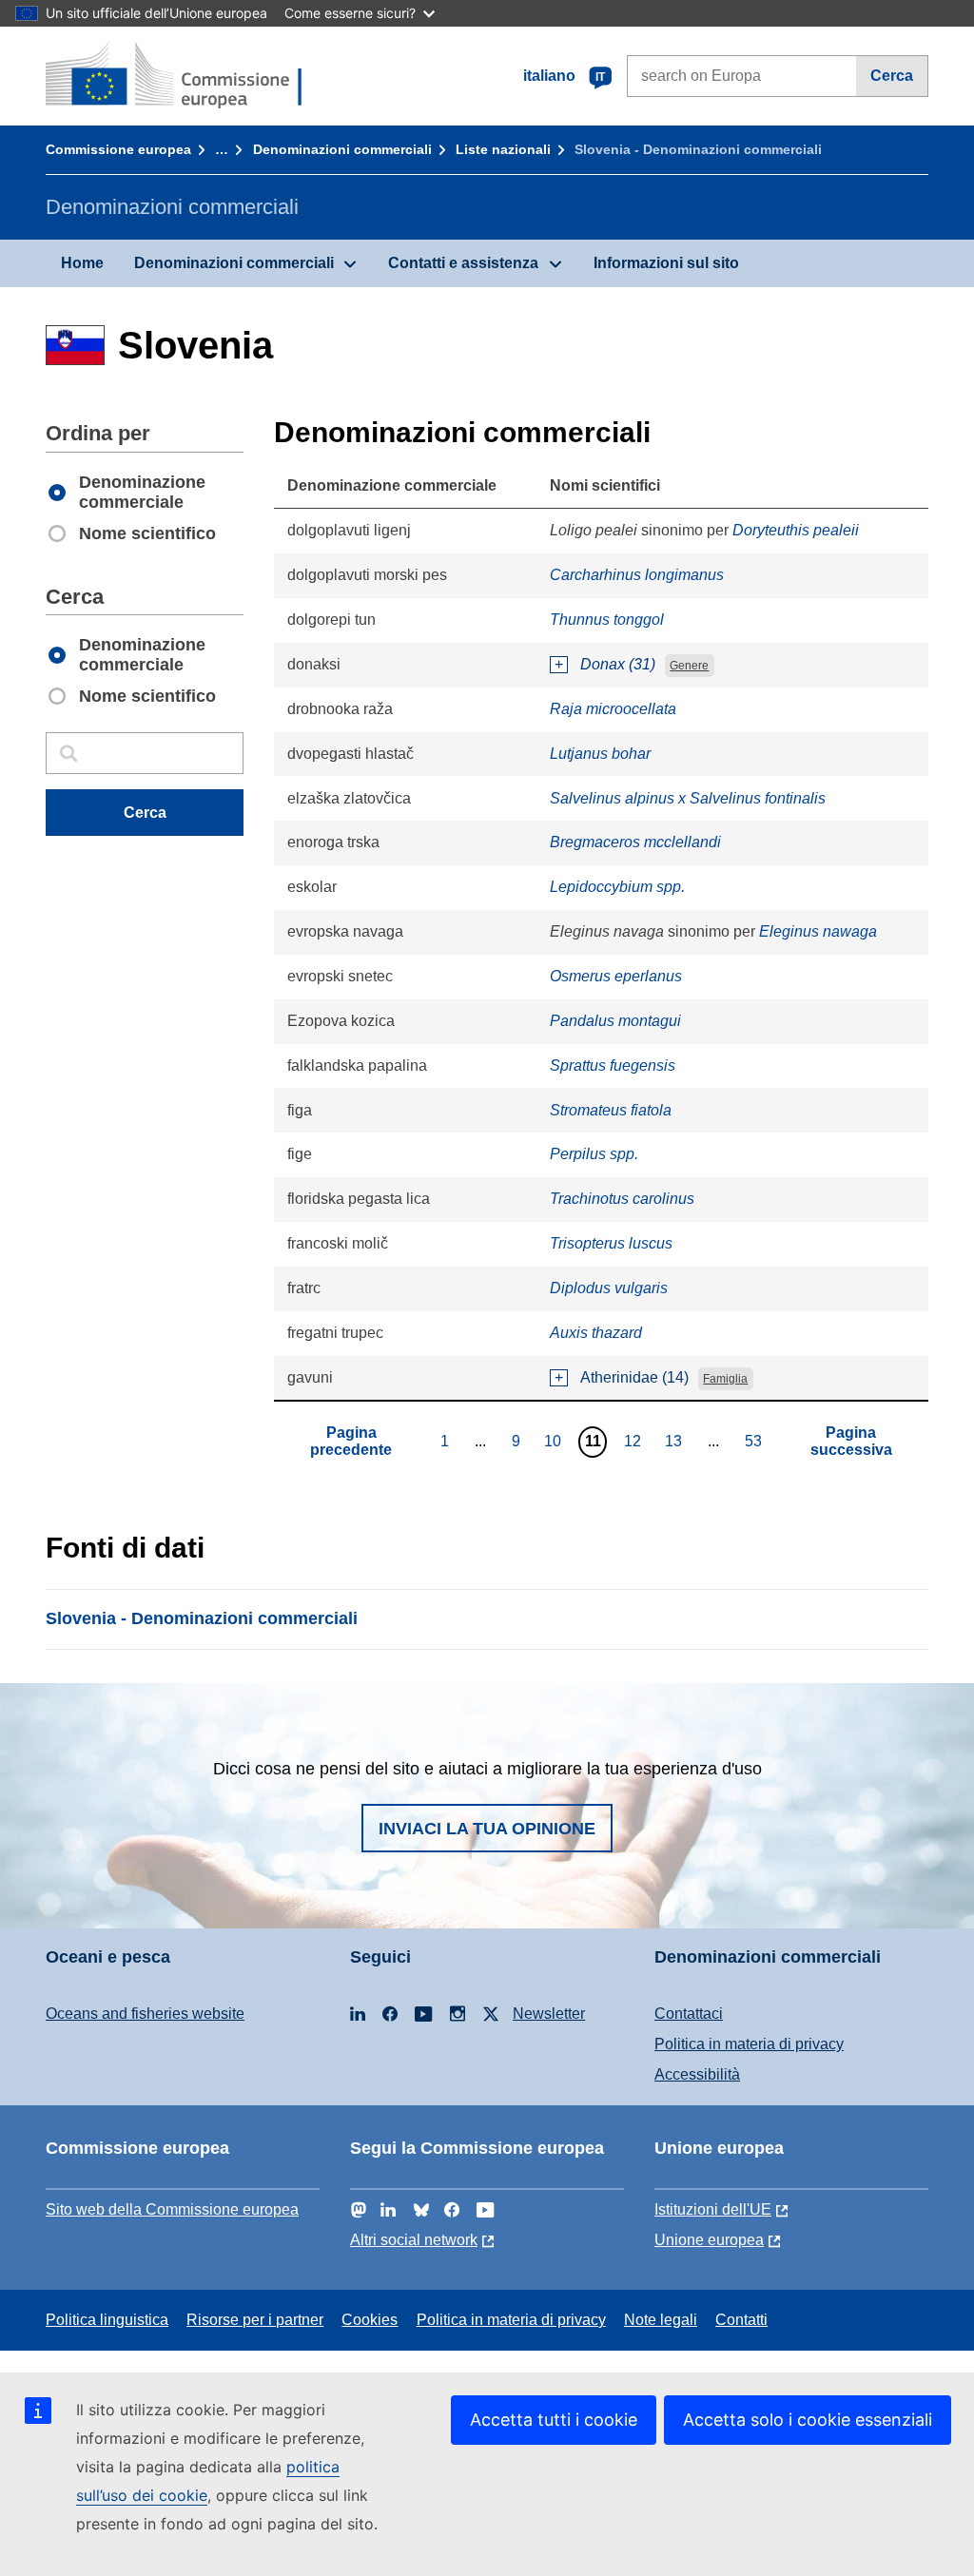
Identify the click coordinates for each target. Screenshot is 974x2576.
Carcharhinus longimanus (637, 575)
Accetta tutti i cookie (554, 2420)
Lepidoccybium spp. (617, 887)
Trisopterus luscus (611, 1243)
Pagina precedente (351, 1441)
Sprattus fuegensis (613, 1065)
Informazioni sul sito (666, 263)
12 (635, 1441)
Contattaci (689, 2014)
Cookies (370, 2320)
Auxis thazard (596, 1333)
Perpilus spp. (594, 1154)
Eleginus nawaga (818, 931)
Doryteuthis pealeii (796, 530)
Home (82, 263)
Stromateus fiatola (611, 1110)
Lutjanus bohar (600, 754)
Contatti (741, 2320)
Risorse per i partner (255, 2320)
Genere (689, 666)
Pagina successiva (851, 1441)
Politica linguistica (107, 2320)
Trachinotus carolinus (622, 1199)
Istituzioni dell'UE (713, 2209)
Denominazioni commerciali (342, 149)
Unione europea (709, 2240)
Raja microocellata (613, 709)
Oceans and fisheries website (145, 2014)
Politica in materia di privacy (749, 2044)
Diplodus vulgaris (609, 1288)
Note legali (661, 2320)
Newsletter (549, 2014)
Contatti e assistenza (463, 263)
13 (676, 1441)
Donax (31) (618, 664)
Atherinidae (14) (634, 1377)
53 (756, 1441)
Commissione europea (118, 149)
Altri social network (414, 2240)
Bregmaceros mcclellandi (635, 842)
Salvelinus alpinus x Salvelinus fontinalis (688, 798)
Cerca (892, 76)
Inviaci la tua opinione (487, 1829)
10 (555, 1441)
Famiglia (725, 1379)
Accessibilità (697, 2074)
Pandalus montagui (615, 1021)
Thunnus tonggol (607, 620)
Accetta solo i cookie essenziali (808, 2420)
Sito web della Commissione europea (172, 2209)
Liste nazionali (503, 149)
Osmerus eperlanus (616, 976)
